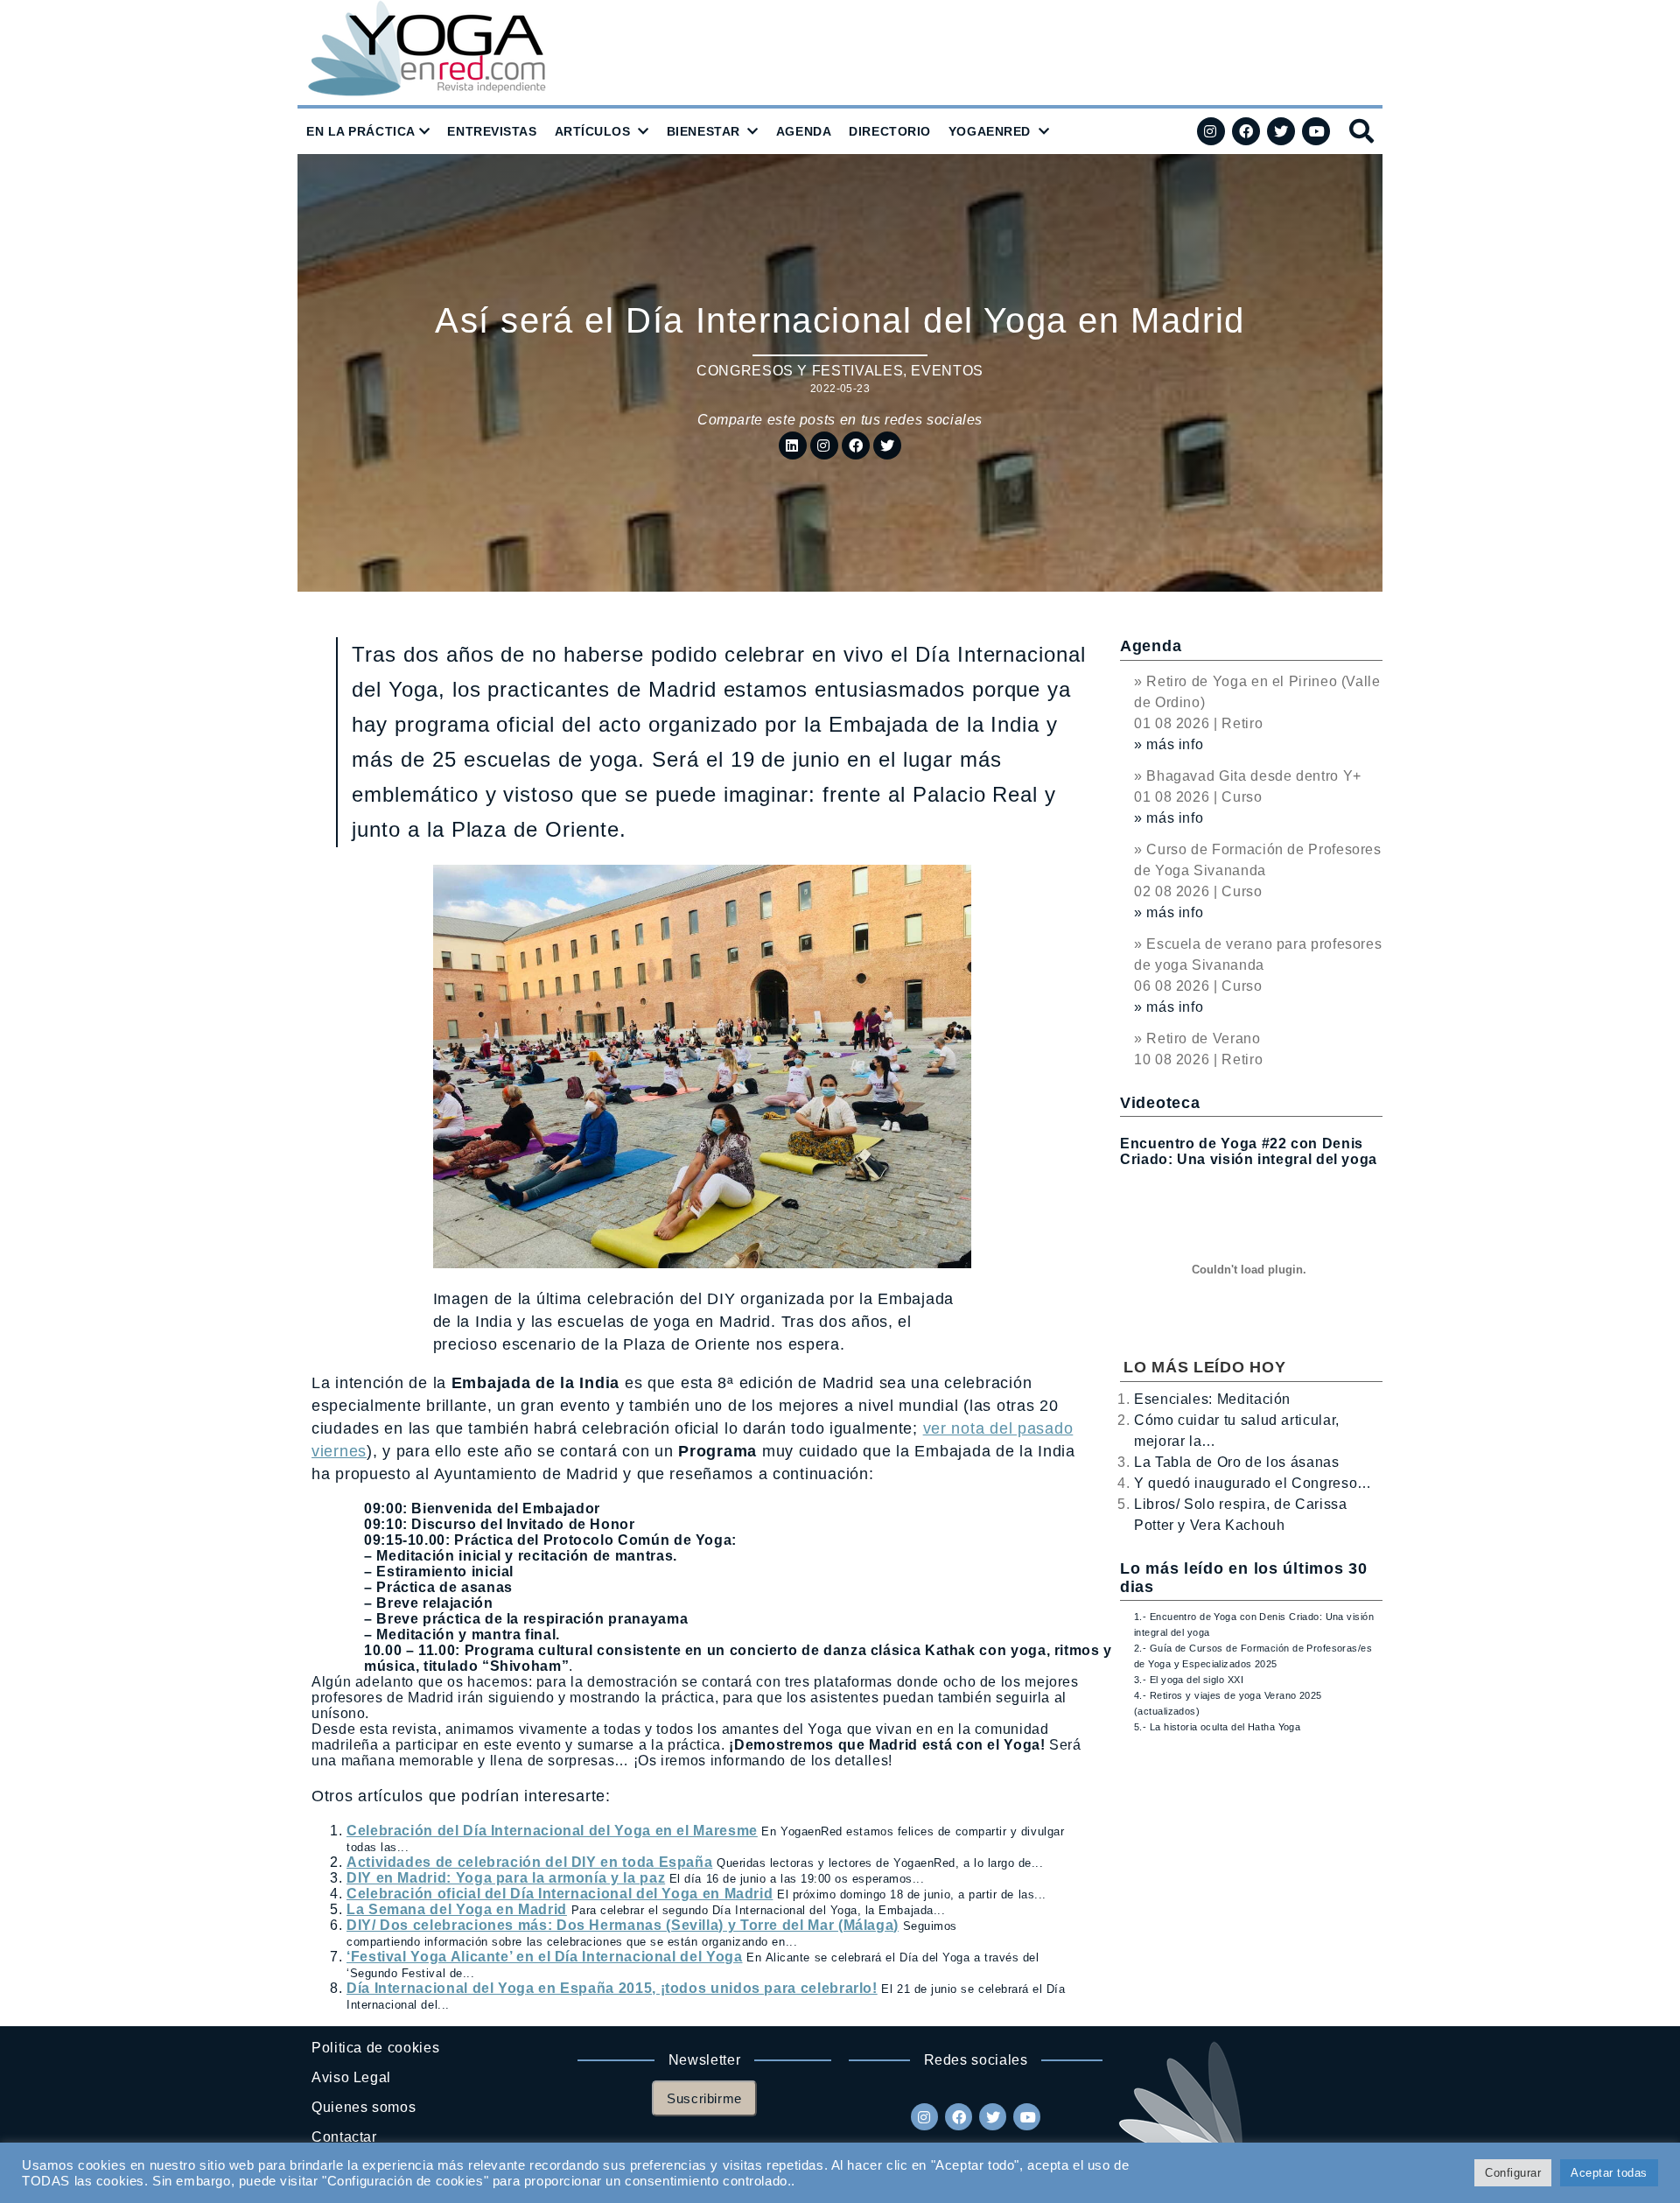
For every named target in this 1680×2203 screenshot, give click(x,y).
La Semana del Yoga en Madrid (457, 1909)
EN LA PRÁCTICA (361, 131)
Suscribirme (704, 2098)
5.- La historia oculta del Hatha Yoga (1217, 1727)
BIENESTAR (703, 131)
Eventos (947, 371)
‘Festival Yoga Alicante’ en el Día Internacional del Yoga (544, 1957)
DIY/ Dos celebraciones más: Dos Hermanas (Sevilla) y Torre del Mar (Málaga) (623, 1925)
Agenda (1151, 646)
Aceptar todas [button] (1609, 2173)
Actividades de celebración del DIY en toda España (529, 1862)
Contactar (344, 2137)
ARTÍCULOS (593, 131)
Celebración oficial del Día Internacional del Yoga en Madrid (560, 1894)
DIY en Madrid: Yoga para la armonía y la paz (506, 1878)
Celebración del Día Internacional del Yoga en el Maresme (552, 1831)
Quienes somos (364, 2107)
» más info (1169, 744)
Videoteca (1160, 1103)
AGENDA (804, 131)
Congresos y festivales (800, 371)
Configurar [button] (1513, 2173)
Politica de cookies (375, 2048)
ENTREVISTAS (492, 131)
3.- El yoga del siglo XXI (1189, 1680)
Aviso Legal (351, 2077)
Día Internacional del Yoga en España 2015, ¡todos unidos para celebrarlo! (612, 1988)
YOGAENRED (990, 131)
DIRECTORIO (890, 131)
